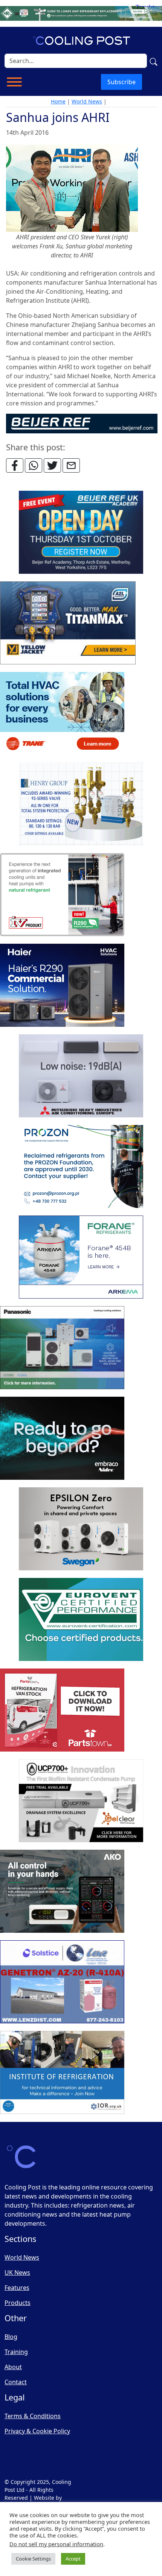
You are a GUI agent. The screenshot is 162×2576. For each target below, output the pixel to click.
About (13, 2367)
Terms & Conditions (33, 2416)
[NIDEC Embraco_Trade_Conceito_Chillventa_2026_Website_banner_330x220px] (62, 1439)
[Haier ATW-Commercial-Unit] (62, 986)
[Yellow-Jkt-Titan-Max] (68, 623)
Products (18, 2303)
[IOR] (62, 2073)
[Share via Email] (71, 465)
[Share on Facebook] (15, 465)
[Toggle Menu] (14, 82)
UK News (17, 2272)
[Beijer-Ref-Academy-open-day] (81, 533)
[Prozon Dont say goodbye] (81, 1167)
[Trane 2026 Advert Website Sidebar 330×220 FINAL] (62, 714)
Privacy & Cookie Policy (37, 2431)
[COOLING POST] (62, 1892)
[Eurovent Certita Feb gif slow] (81, 1620)
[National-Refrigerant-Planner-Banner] (81, 13)
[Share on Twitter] (52, 465)
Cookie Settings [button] (33, 2559)
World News (87, 101)
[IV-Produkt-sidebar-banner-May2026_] (62, 895)
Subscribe (121, 82)
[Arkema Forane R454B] (81, 1257)
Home (58, 101)
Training (16, 2352)
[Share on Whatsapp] (34, 465)
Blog (11, 2337)
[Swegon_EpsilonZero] (81, 1529)
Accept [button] (73, 2559)
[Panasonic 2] (62, 1348)
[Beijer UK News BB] (82, 423)
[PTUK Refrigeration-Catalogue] (62, 1710)
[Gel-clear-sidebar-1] (81, 1801)
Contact (16, 2382)
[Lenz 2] (62, 1982)
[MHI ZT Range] (81, 1076)
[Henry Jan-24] (81, 804)
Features (17, 2288)
